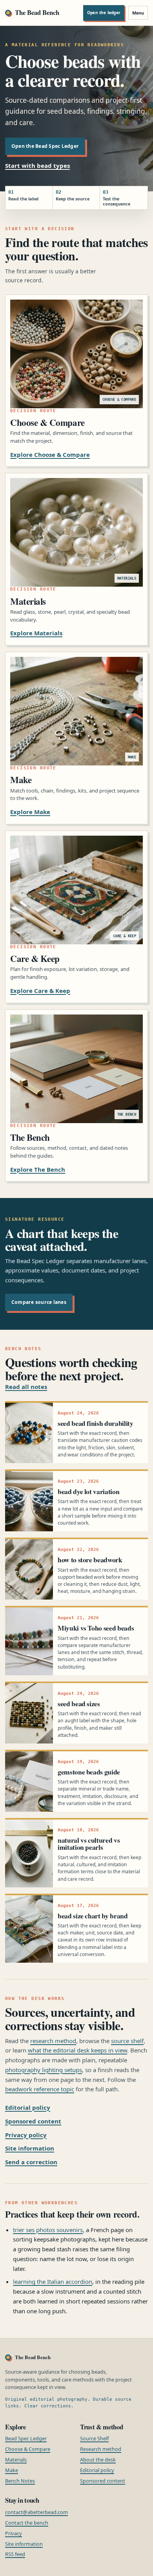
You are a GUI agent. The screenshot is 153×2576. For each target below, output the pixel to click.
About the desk (98, 2460)
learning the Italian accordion (53, 2281)
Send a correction (31, 2162)
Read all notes (26, 1387)
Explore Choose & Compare (50, 454)
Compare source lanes (39, 1302)
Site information (30, 2148)
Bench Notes (20, 2481)
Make (12, 2470)
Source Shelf (94, 2438)
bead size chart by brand (93, 1916)
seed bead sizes (79, 1703)
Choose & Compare (28, 2449)
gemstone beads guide (89, 1772)
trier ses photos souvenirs (48, 2230)
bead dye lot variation (88, 1491)
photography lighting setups (44, 2070)
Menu (138, 13)
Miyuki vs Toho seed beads (96, 1628)
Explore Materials (36, 633)
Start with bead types (37, 165)
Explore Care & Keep (40, 991)
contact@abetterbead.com (36, 2512)
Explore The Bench (38, 1169)
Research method (101, 2449)
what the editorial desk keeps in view (77, 2050)
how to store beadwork (90, 1560)
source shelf (127, 2041)
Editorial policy (28, 2107)
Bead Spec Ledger (26, 2438)
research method (53, 2041)
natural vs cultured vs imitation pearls (89, 1843)
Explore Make (30, 812)
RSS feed (15, 2554)
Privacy (14, 2533)
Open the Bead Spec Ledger (45, 146)
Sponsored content (33, 2121)
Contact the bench (27, 2523)
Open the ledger (104, 13)
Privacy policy (26, 2135)
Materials (16, 2460)
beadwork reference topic (40, 2089)
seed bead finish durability (96, 1423)
